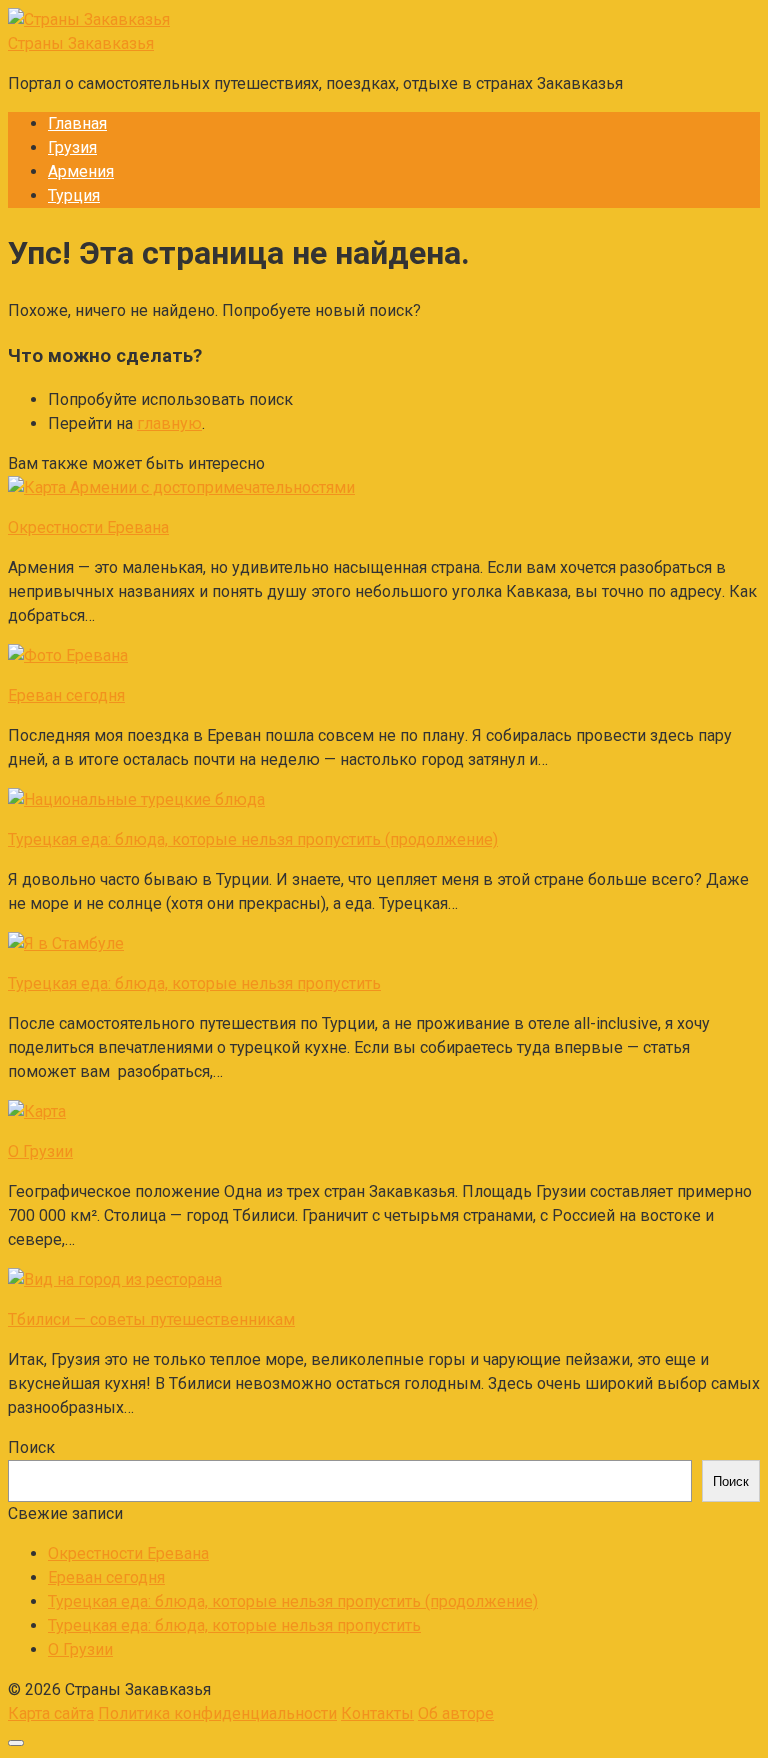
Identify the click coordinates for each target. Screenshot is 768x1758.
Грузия (72, 147)
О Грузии (80, 1649)
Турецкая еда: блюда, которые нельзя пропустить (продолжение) (293, 1601)
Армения (81, 171)
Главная (77, 123)
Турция (74, 195)
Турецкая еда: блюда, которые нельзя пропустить (234, 1625)
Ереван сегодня (106, 1577)
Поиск (31, 1447)
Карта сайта (51, 1713)
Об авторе (456, 1713)
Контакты (377, 1713)
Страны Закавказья (81, 43)
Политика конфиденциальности (217, 1713)
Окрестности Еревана (128, 1553)
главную (169, 423)
